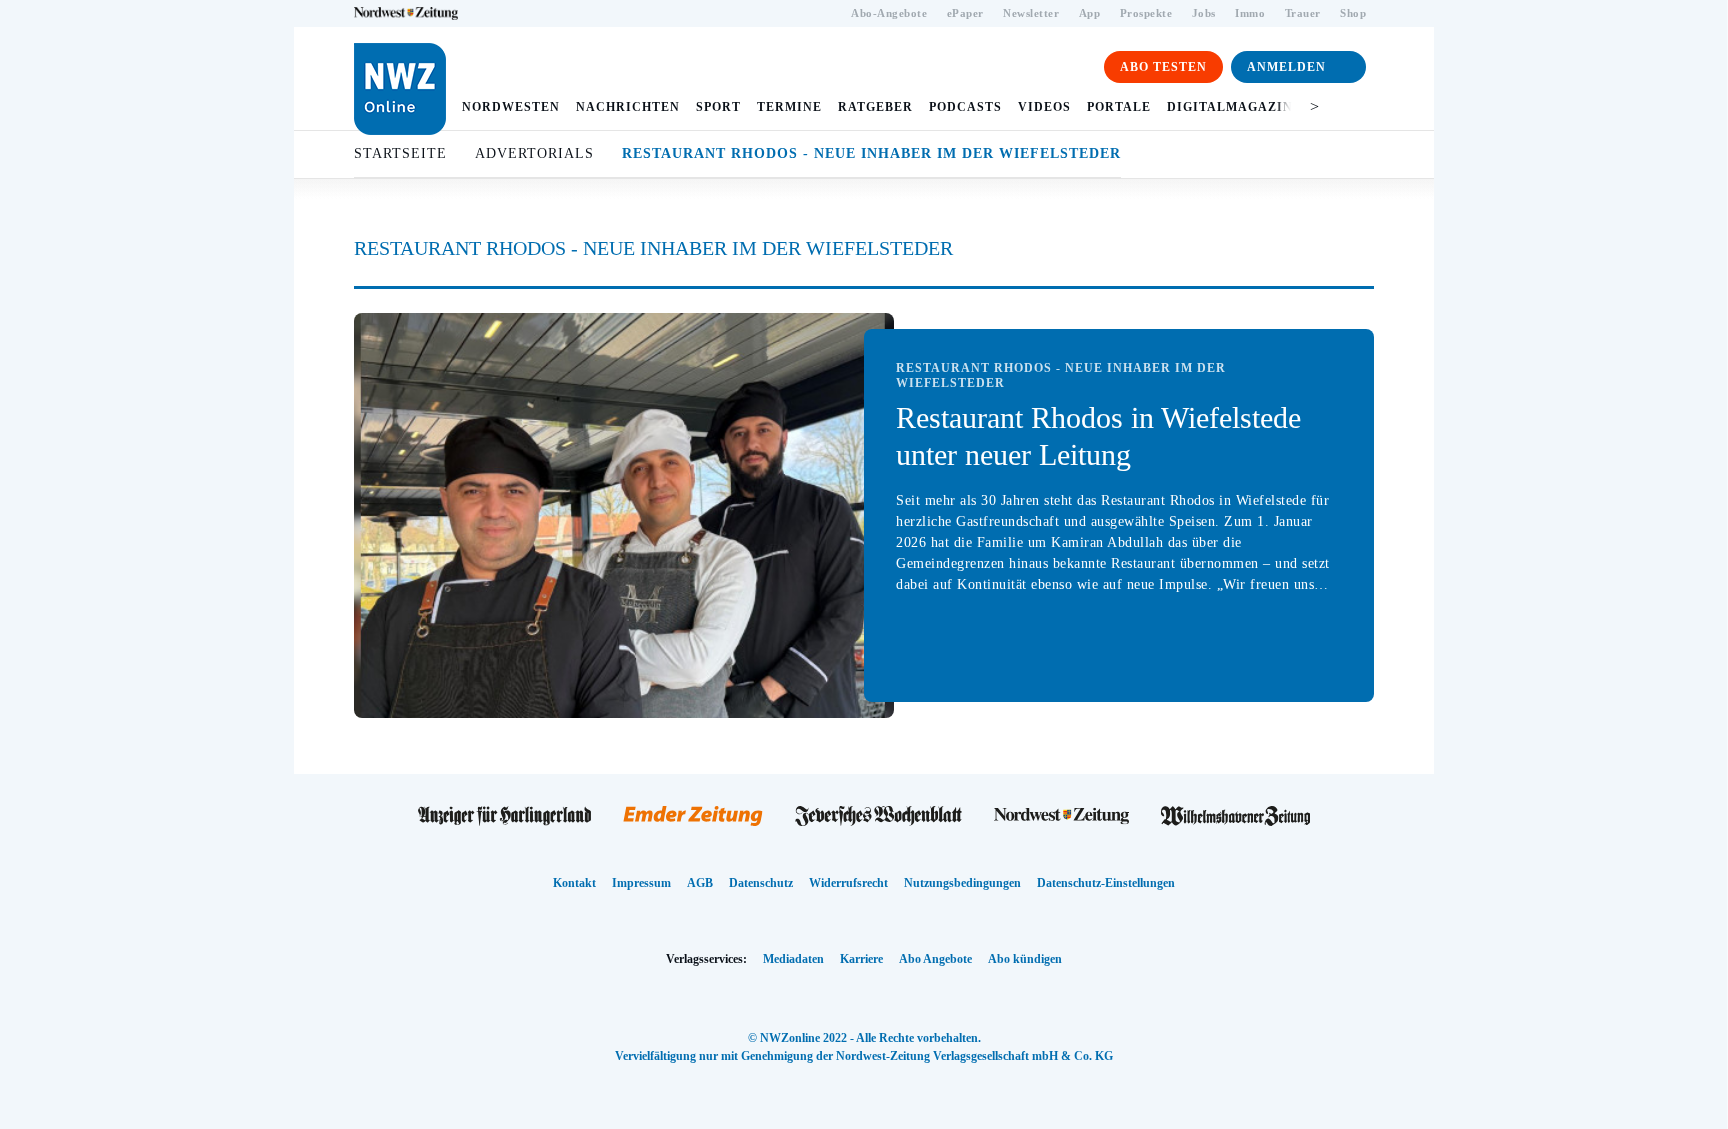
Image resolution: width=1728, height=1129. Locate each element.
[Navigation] (1352, 107)
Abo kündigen (1025, 959)
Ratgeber (875, 107)
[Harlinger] (504, 817)
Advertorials (534, 153)
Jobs (1204, 13)
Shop (1353, 13)
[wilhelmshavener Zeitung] (1235, 817)
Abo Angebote (935, 959)
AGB (700, 883)
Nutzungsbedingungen (962, 883)
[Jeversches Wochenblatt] (879, 817)
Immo (1250, 13)
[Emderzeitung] (693, 817)
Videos (1044, 107)
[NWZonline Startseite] (400, 89)
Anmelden (1286, 67)
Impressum (641, 883)
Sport (718, 107)
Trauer (1303, 13)
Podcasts (965, 107)
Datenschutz (761, 883)
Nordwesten (511, 107)
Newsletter (1031, 13)
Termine (789, 107)
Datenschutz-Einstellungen (1106, 883)
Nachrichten (628, 107)
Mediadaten (793, 959)
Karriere (861, 959)
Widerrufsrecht (848, 883)
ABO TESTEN (1163, 67)
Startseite (400, 153)
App (1090, 13)
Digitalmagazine (1234, 107)
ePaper (965, 13)
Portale (1119, 107)
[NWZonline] (1061, 817)
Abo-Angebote (889, 13)
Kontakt (574, 883)
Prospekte (1146, 13)
